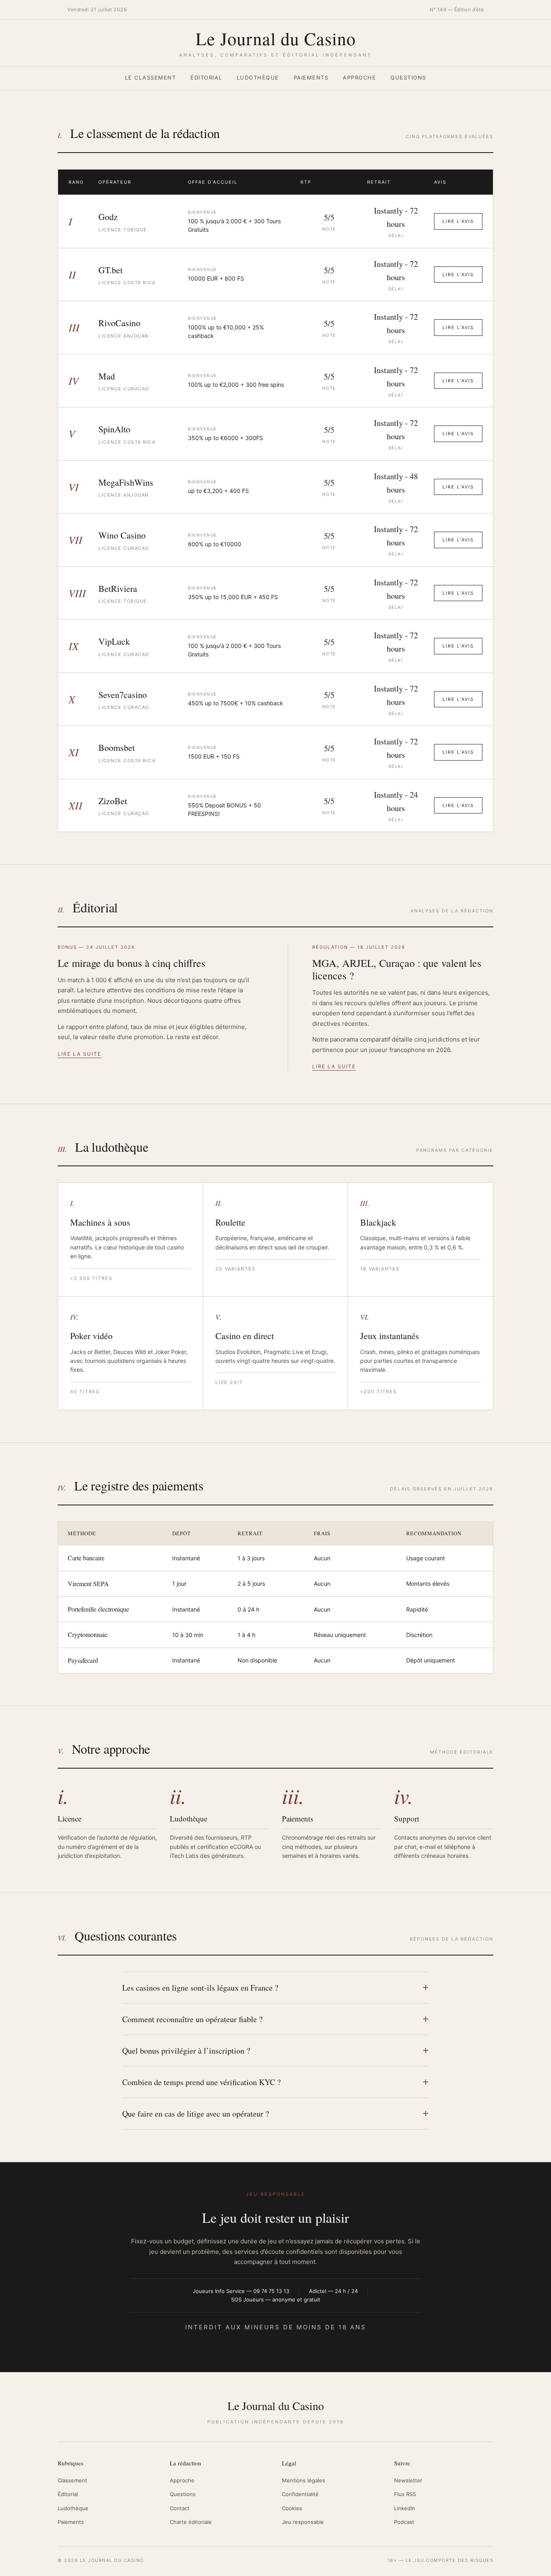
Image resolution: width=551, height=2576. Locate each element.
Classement (72, 2480)
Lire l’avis (458, 221)
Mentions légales (304, 2480)
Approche (359, 78)
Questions (408, 78)
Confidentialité (300, 2494)
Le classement (151, 78)
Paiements (311, 78)
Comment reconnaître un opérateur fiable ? (192, 2019)
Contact (180, 2508)
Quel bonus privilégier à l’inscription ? (186, 2051)
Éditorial (206, 78)
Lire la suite (79, 1054)
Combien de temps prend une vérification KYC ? (201, 2082)
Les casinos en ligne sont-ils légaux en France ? (200, 1988)
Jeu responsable (303, 2522)
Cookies (292, 2508)
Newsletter (408, 2480)
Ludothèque (258, 78)
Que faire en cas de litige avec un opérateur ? (196, 2114)
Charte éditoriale (191, 2522)
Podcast (404, 2522)
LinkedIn (405, 2508)
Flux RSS (405, 2494)
